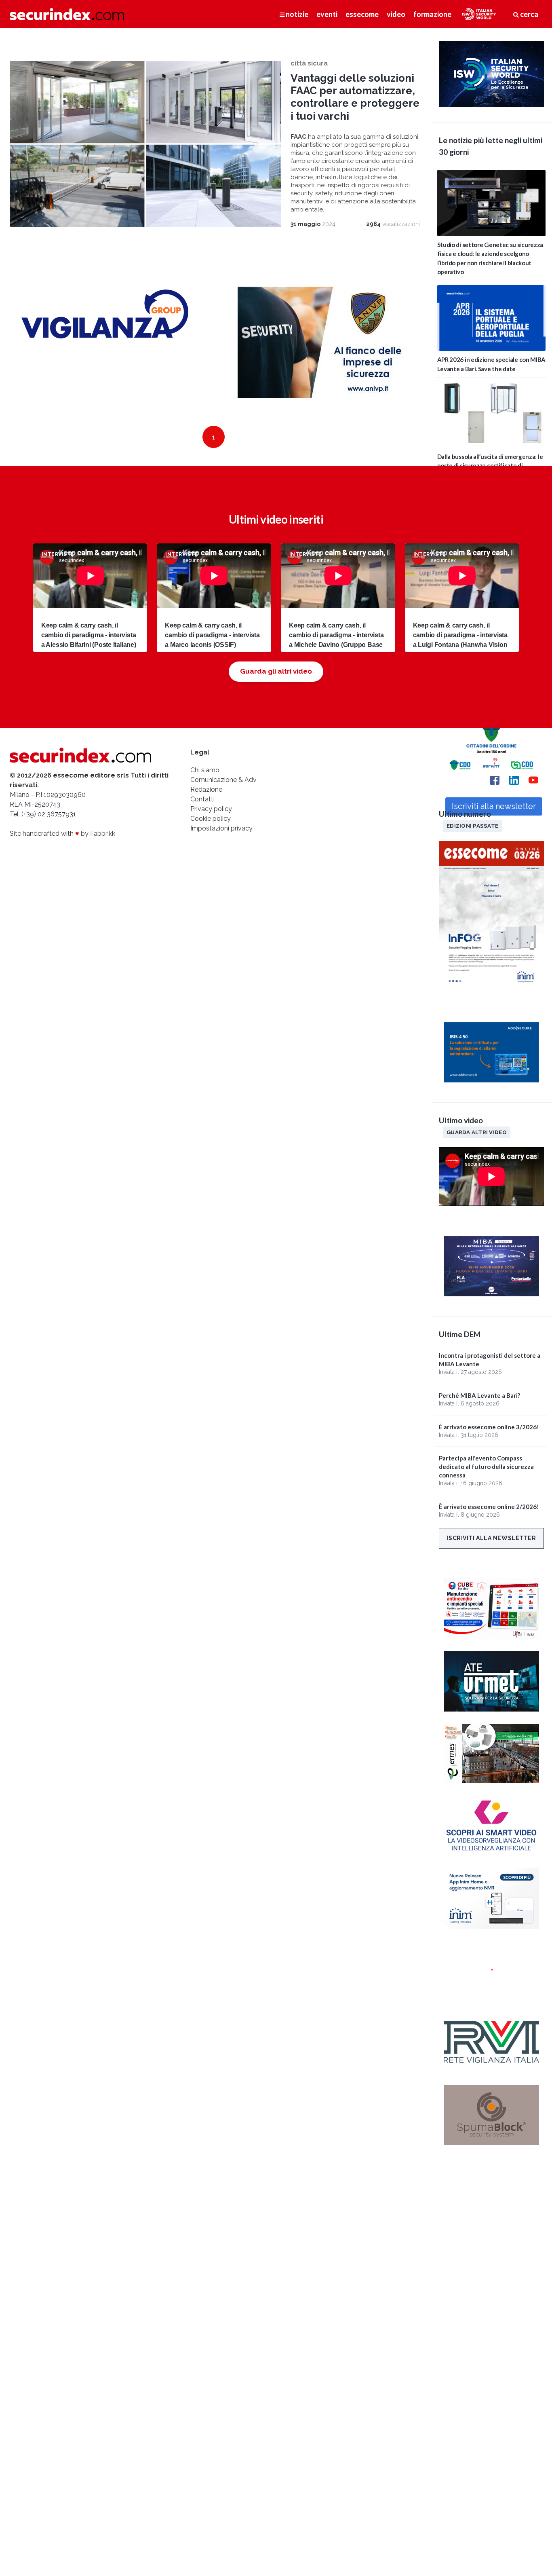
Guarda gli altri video (276, 671)
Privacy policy (211, 809)
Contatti (202, 799)
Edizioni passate (472, 826)
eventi (327, 14)
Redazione (206, 789)
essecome (362, 14)
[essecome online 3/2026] (491, 988)
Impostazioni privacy (221, 828)
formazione (432, 14)
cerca (529, 14)
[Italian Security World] (491, 105)
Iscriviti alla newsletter (492, 1538)
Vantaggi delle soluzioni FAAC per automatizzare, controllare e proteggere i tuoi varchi (355, 97)
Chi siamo (205, 770)
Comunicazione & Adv (223, 780)
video (396, 14)
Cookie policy (211, 819)
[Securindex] (67, 14)
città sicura (309, 63)
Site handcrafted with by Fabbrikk (62, 834)
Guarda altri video (477, 1132)
